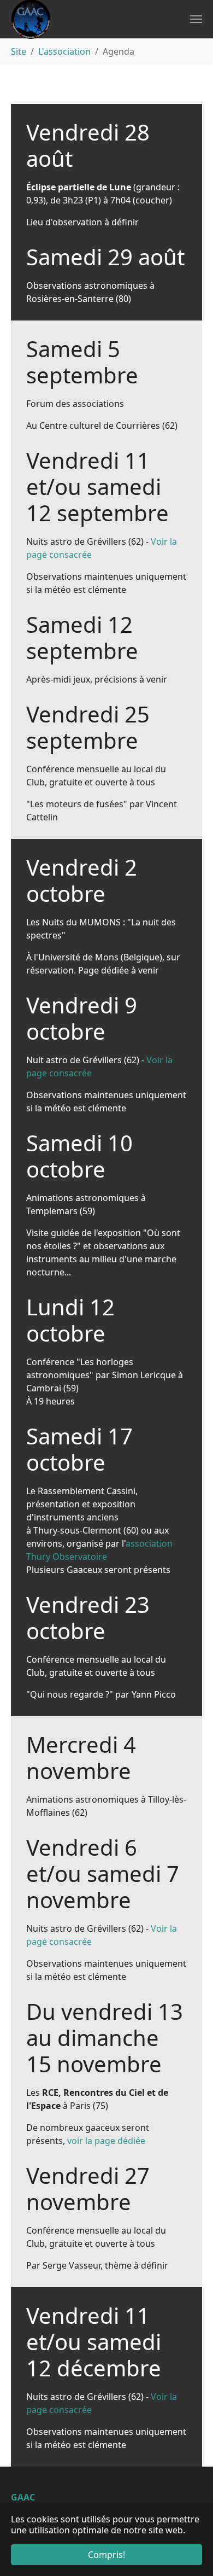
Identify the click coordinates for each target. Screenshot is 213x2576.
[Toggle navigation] (196, 19)
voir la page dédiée (106, 2141)
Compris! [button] (106, 2555)
